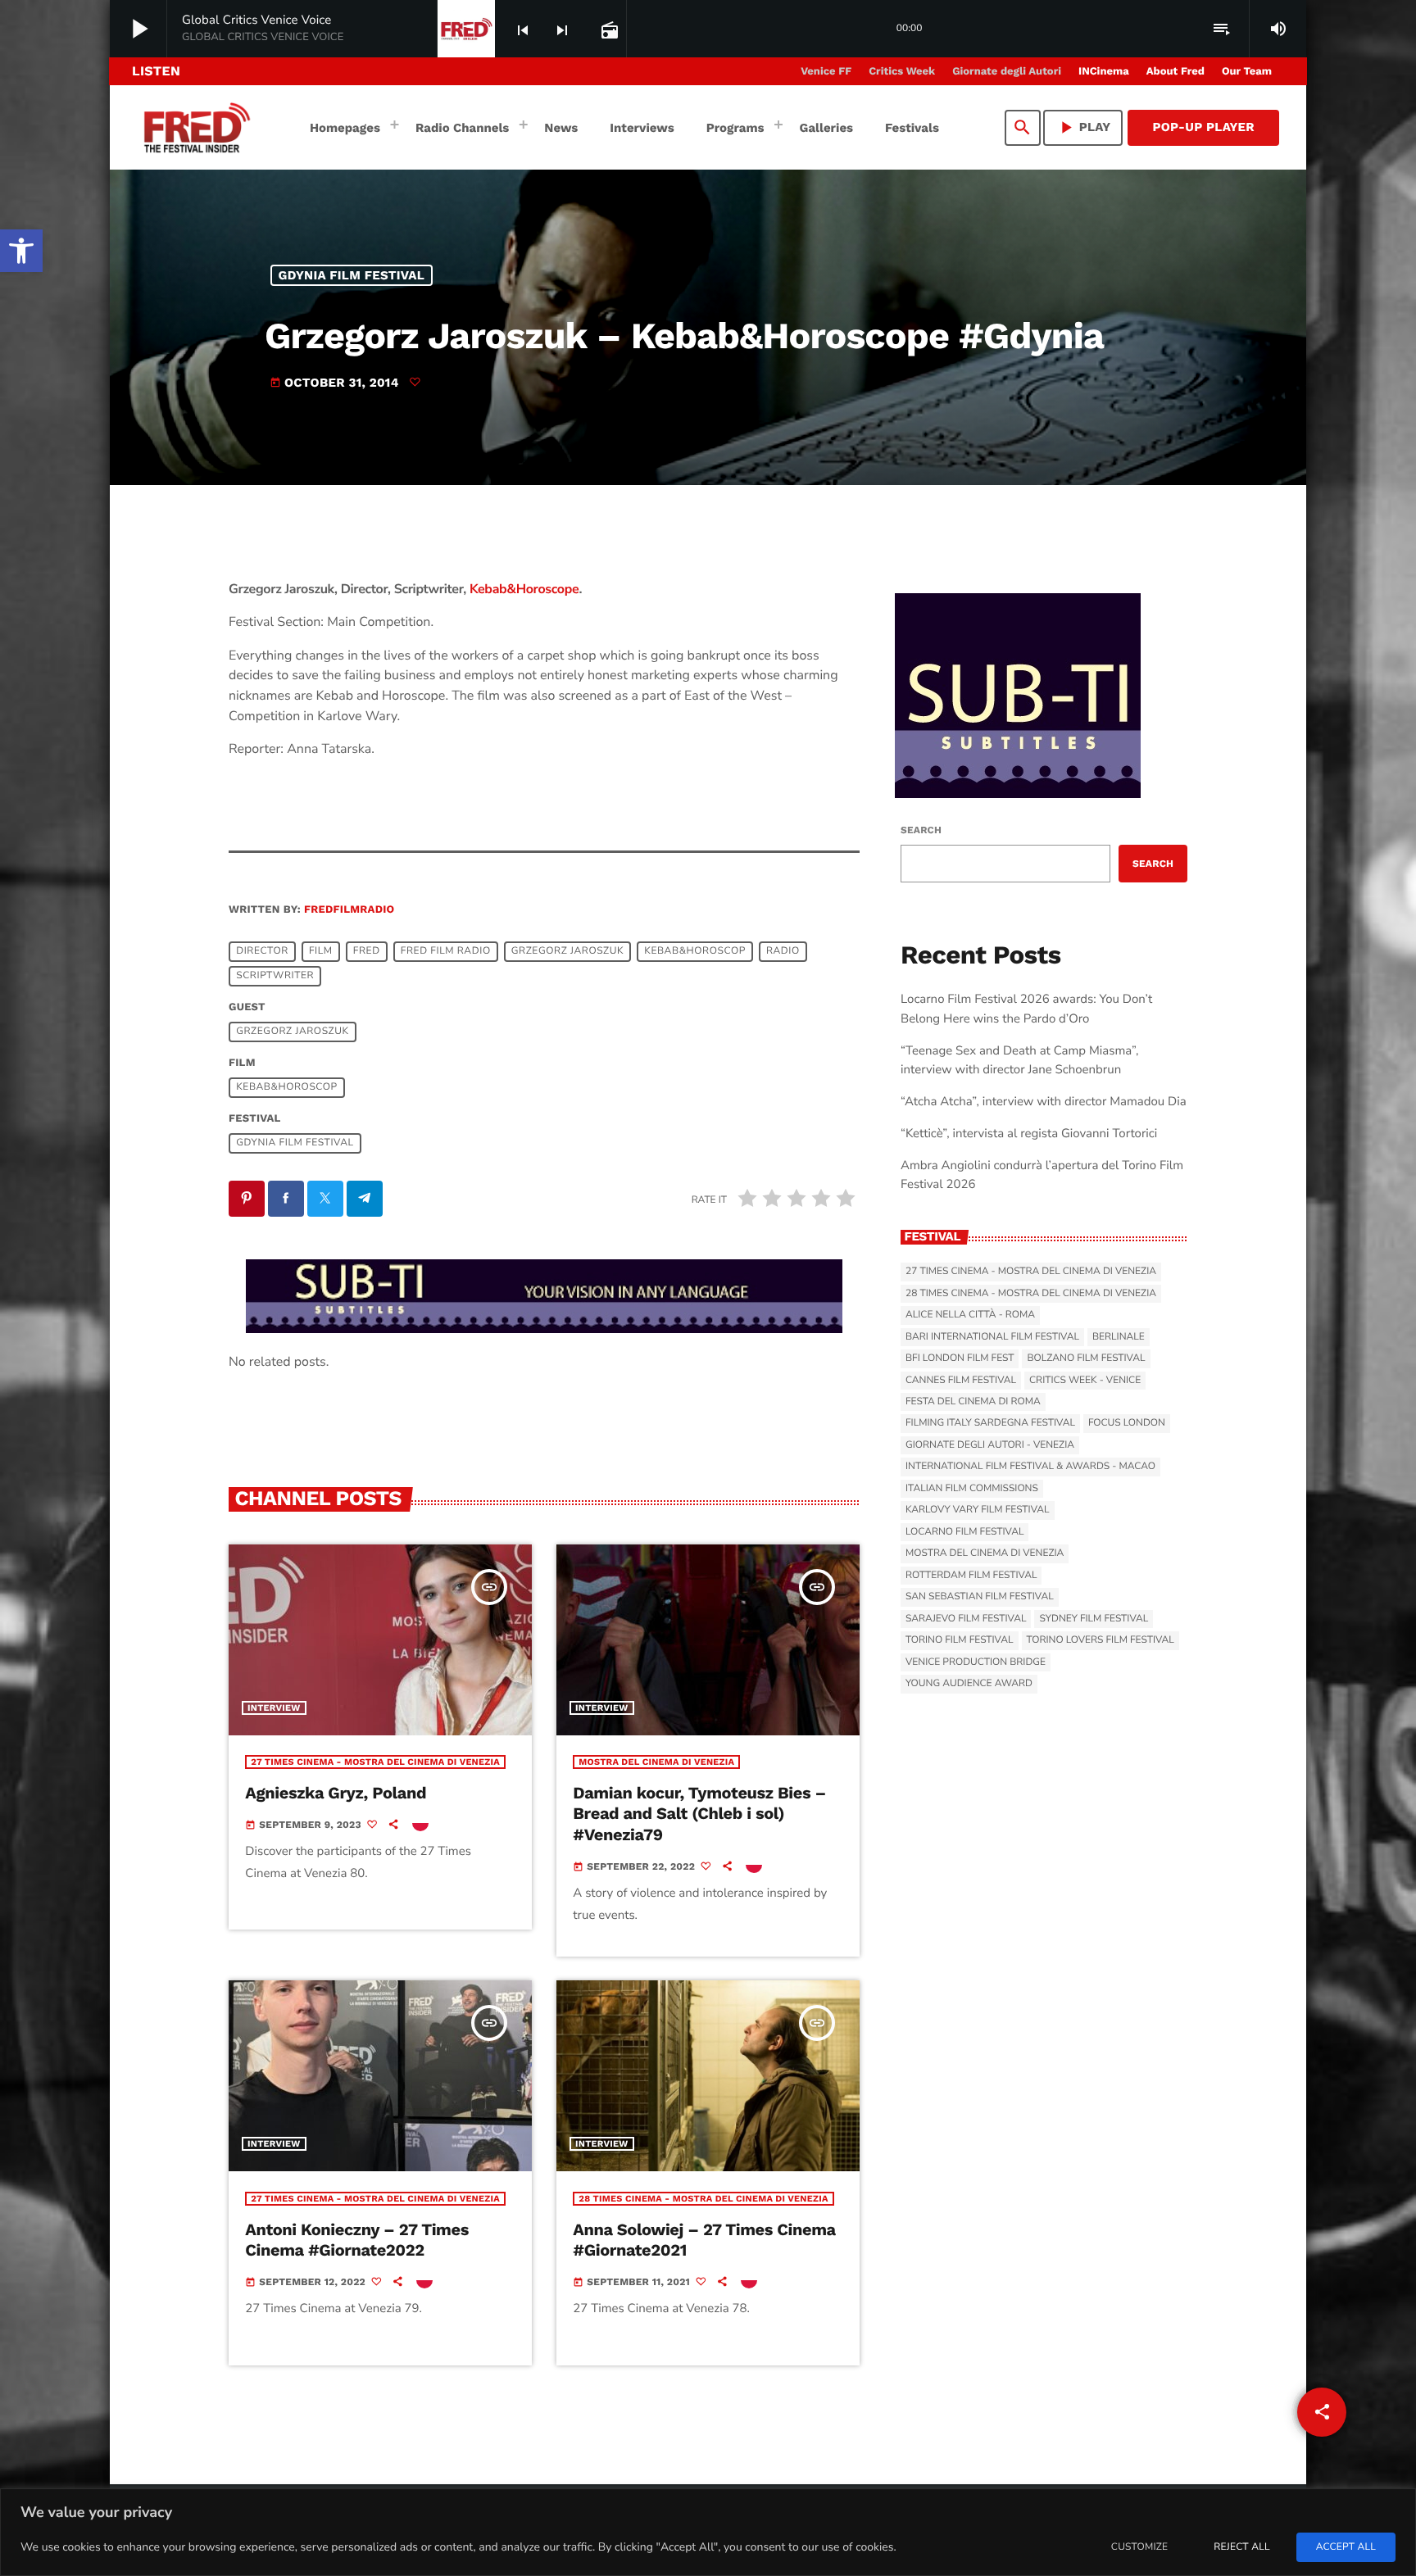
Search (921, 830)
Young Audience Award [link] (969, 1684)
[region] (708, 2532)
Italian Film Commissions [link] (972, 1489)
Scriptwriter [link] (275, 977)
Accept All (1346, 2547)
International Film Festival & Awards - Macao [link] (1030, 1467)
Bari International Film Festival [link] (992, 1337)
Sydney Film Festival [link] (1094, 1619)
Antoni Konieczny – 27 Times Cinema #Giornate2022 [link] (357, 2240)
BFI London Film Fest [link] (960, 1358)
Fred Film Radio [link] (446, 952)
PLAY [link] (1083, 127)
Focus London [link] (1127, 1423)
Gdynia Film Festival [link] (352, 275)
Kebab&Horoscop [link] (695, 952)
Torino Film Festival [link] (960, 1640)
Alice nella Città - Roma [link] (970, 1315)
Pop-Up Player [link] (1203, 127)
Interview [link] (274, 1708)
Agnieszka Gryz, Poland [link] (336, 1793)
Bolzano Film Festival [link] (1086, 1358)
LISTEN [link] (156, 71)
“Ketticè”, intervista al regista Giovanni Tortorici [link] (1029, 1134)
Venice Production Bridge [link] (976, 1662)
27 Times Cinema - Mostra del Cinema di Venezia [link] (375, 1762)
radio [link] (783, 952)
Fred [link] (367, 952)
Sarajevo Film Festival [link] (966, 1619)
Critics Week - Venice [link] (1085, 1381)
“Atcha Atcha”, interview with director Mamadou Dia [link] (1044, 1102)
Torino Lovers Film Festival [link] (1101, 1640)
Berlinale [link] (1119, 1337)
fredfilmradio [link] (349, 910)
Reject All (1241, 2547)
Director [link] (262, 952)
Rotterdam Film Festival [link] (971, 1576)
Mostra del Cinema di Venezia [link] (656, 1762)
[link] (21, 251)
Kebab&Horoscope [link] (524, 589)
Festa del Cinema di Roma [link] (973, 1402)
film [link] (321, 952)
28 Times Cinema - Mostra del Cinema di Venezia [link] (703, 2199)
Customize (1139, 2547)
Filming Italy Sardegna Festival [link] (990, 1423)
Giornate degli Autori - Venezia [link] (990, 1445)
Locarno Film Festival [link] (964, 1532)
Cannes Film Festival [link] (961, 1381)
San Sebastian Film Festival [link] (980, 1597)
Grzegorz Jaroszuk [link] (567, 952)
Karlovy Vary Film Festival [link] (978, 1510)
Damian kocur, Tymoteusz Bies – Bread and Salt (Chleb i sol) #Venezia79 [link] (699, 1813)
